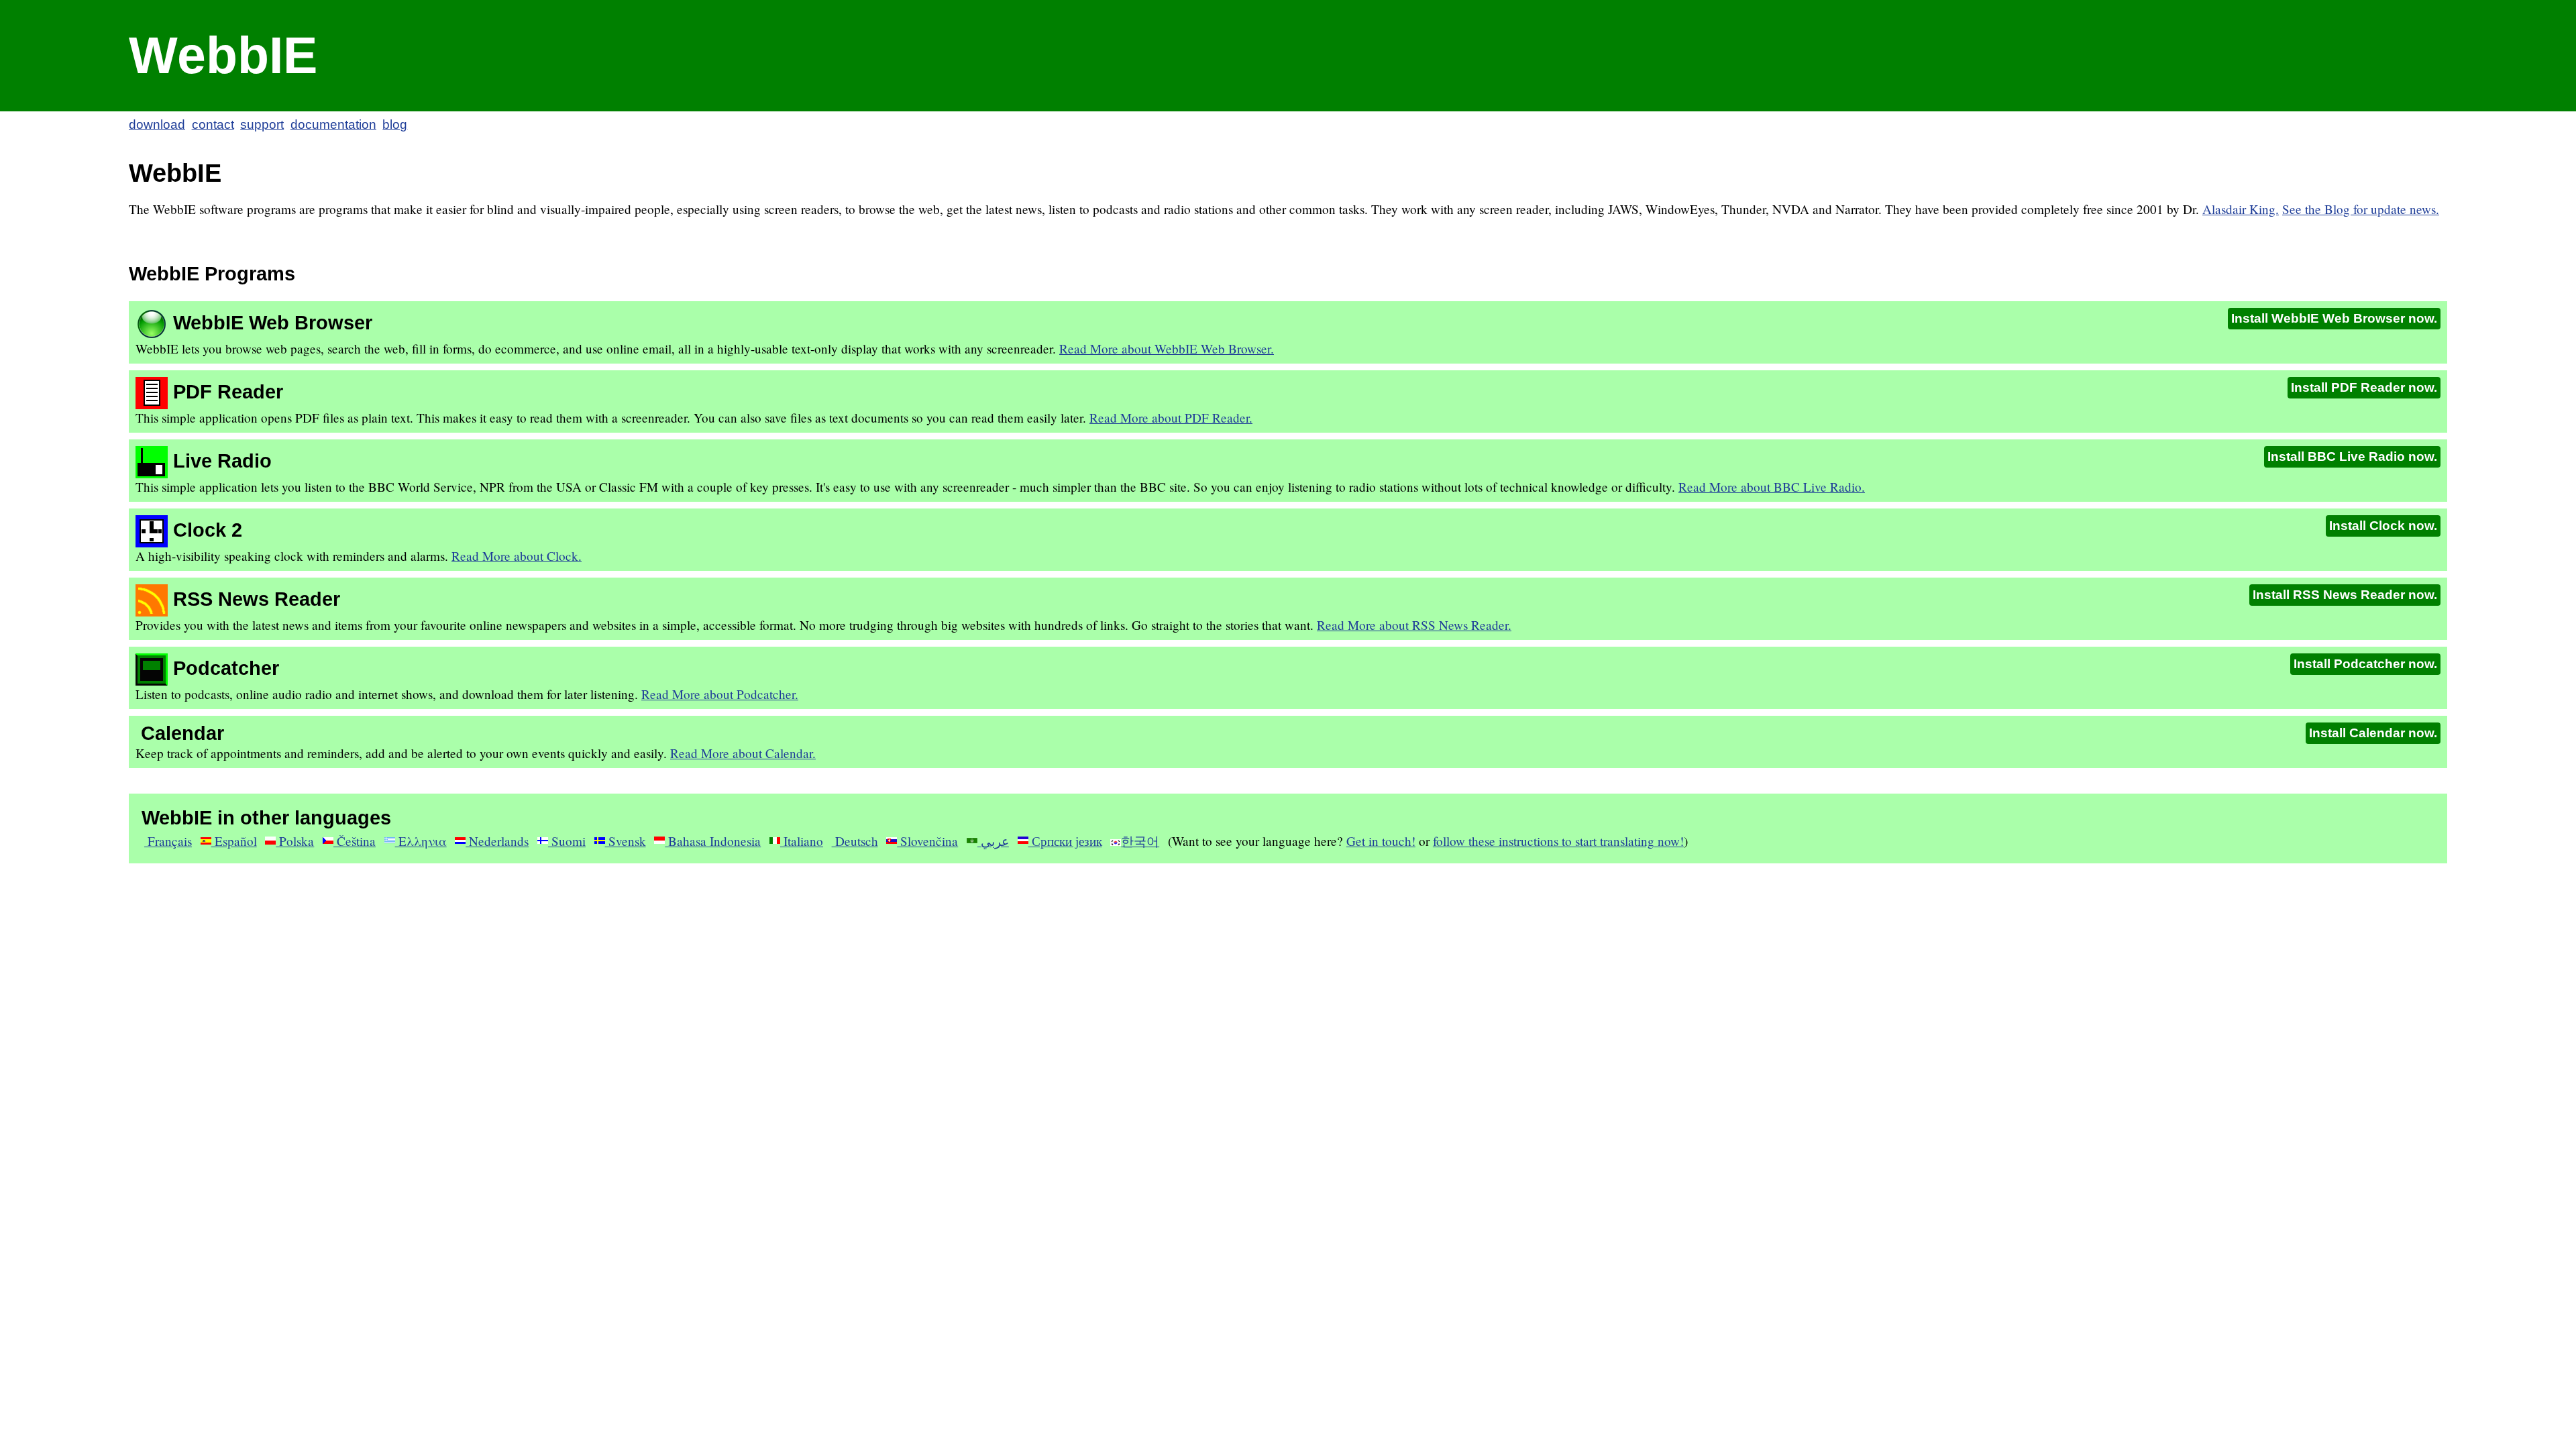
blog (395, 124)
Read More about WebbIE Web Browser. (1167, 348)
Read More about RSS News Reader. (1414, 625)
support (262, 124)
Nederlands (497, 841)
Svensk (626, 841)
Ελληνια (421, 841)
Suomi (567, 841)
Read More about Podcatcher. (720, 694)
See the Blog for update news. (2361, 209)
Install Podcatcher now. (2365, 664)
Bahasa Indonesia (713, 841)
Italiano (802, 841)
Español (234, 841)
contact (213, 124)
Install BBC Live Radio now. (2352, 457)
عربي (993, 841)
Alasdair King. (2241, 209)
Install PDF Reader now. (2364, 387)
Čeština (355, 841)
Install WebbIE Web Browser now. (2334, 318)
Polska (295, 841)
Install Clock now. (2383, 526)
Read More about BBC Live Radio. (1772, 487)
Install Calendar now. (2373, 733)
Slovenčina (927, 841)
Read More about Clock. (517, 556)
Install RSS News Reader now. (2345, 595)
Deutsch (855, 841)
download (157, 124)
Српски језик (1065, 841)
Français (168, 841)
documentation (333, 124)
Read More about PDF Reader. (1171, 418)
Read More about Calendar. (743, 753)
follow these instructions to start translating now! (1558, 841)
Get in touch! (1381, 841)
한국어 (1140, 841)
